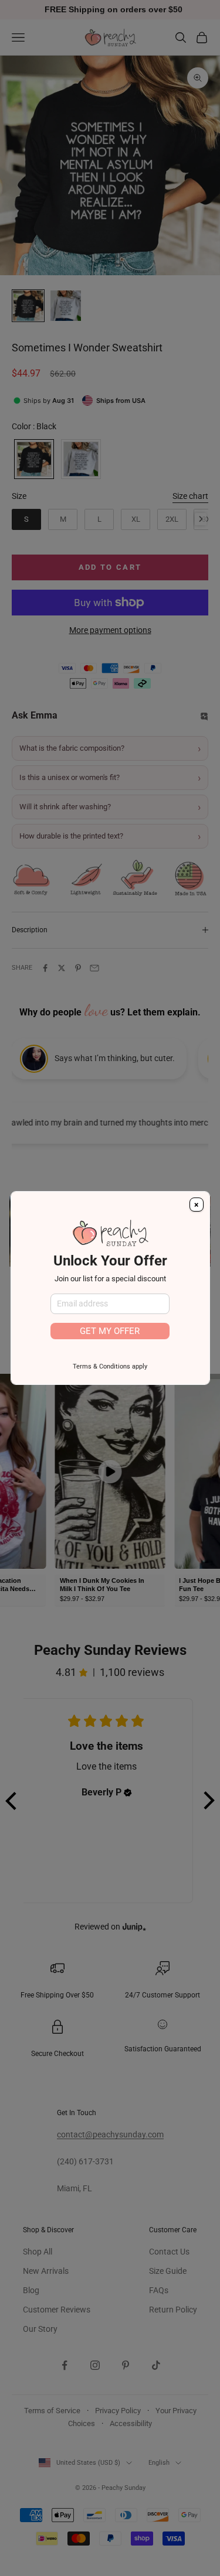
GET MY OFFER (110, 1331)
